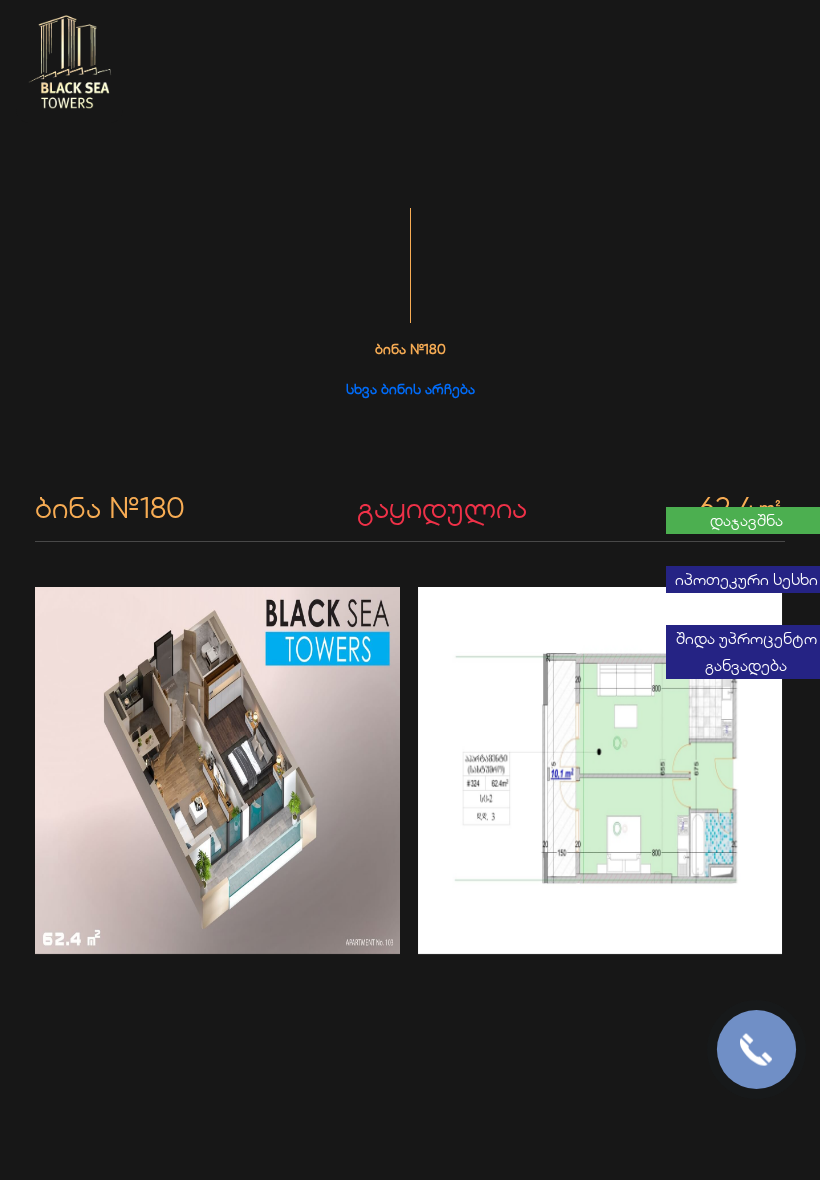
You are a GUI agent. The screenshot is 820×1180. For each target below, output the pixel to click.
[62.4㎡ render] (219, 772)
